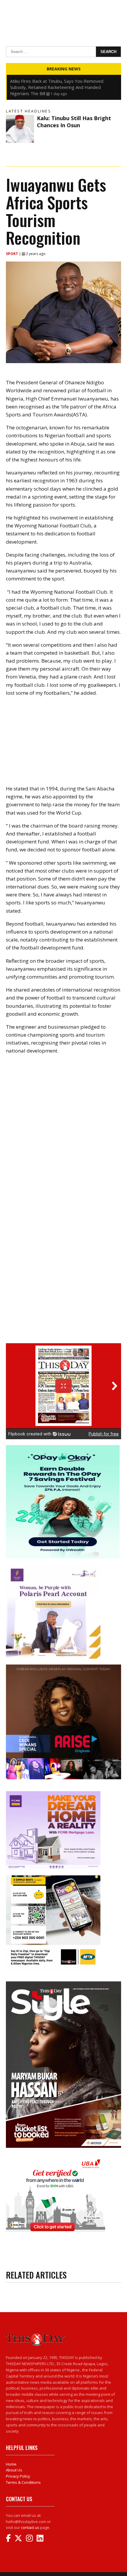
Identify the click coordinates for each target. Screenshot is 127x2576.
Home (11, 2464)
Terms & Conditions (23, 2482)
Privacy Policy (18, 2476)
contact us (30, 2527)
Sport (12, 254)
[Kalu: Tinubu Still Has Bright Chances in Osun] (20, 129)
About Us (14, 2470)
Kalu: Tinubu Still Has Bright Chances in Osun (74, 121)
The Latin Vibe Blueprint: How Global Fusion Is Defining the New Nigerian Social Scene (57, 84)
